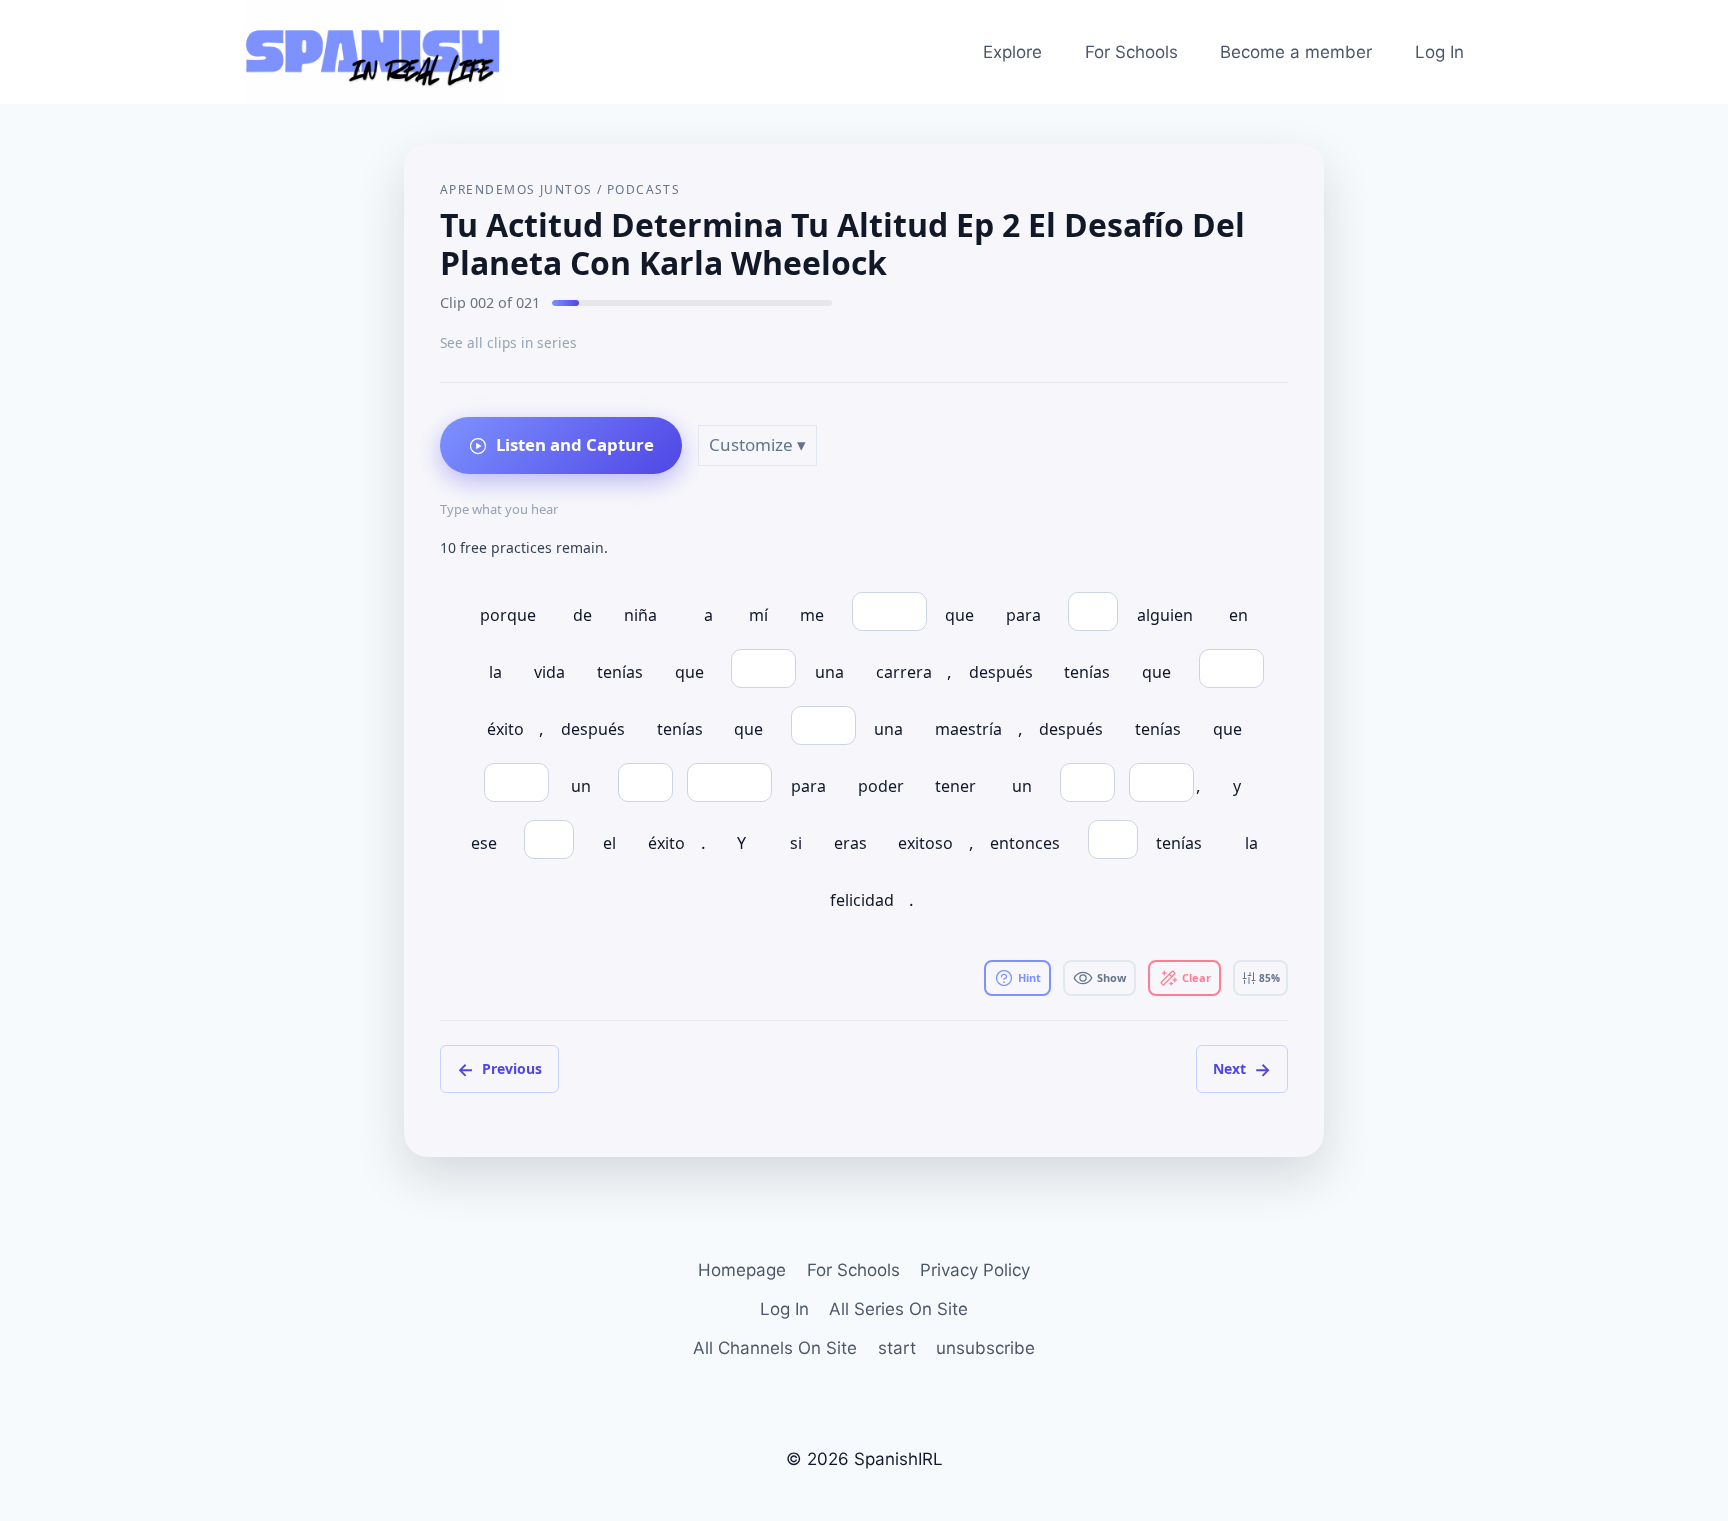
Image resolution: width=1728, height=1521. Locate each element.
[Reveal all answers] (1099, 978)
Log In (1439, 52)
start (897, 1348)
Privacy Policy (975, 1270)
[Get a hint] (1017, 978)
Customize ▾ (757, 444)
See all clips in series (508, 342)
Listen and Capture (575, 444)
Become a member (1296, 52)
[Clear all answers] (1184, 978)
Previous (499, 1069)
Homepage (742, 1270)
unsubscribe (985, 1348)
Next (1242, 1069)
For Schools (1131, 52)
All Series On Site (898, 1309)
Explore (1012, 52)
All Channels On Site (775, 1348)
